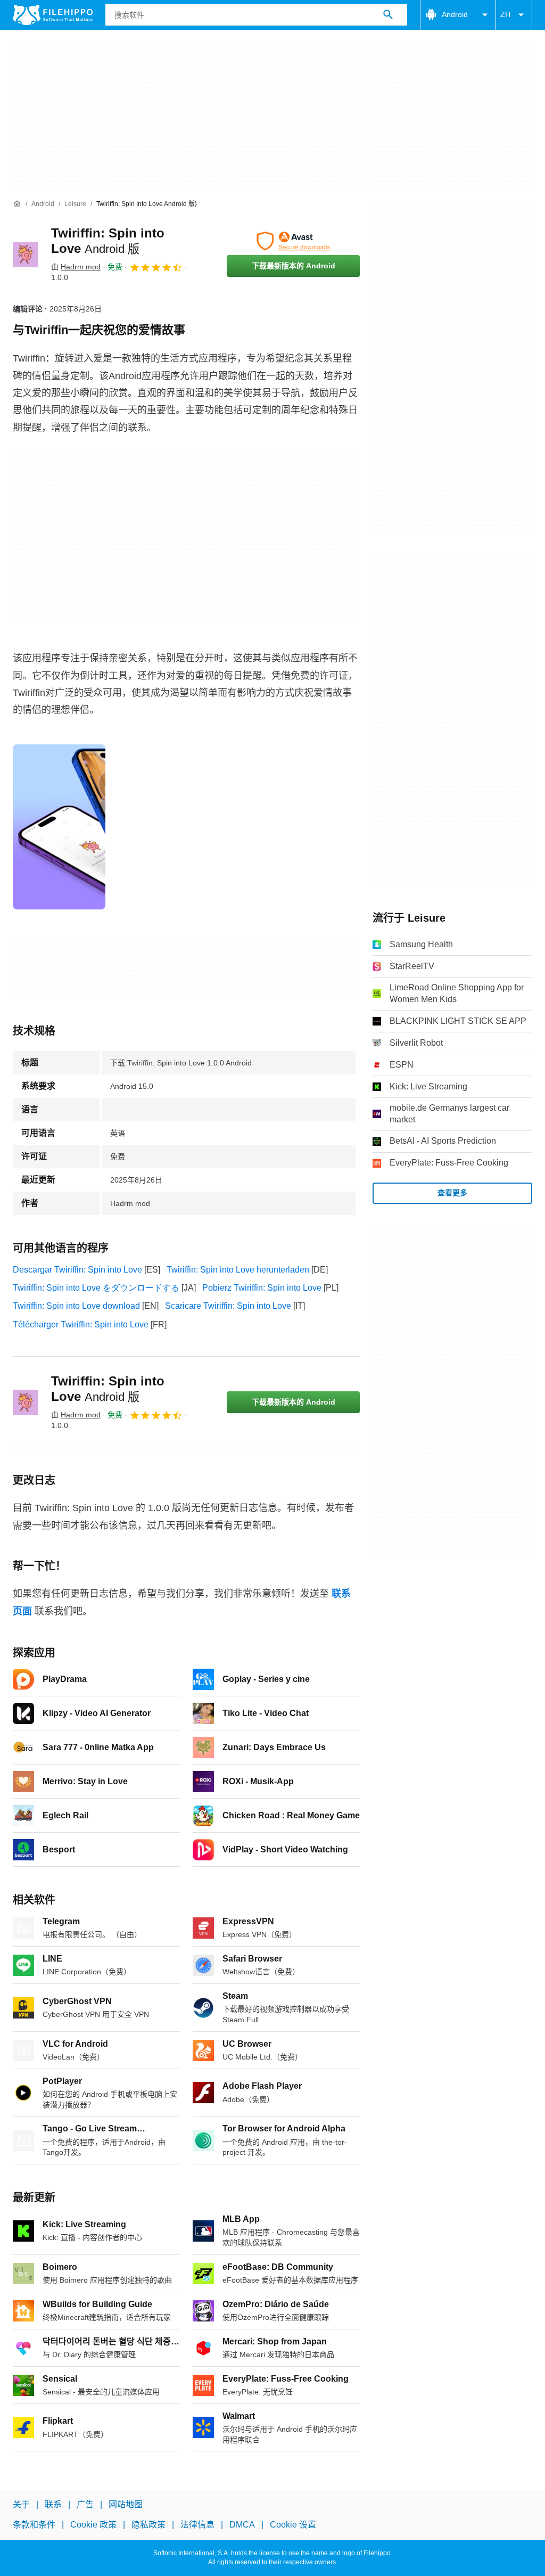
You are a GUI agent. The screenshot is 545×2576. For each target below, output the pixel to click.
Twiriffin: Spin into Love (108, 1389)
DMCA (242, 2525)
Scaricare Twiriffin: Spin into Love (228, 1306)
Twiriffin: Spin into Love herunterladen (238, 1270)
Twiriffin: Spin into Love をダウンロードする (96, 1288)
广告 (85, 2504)
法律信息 (197, 2525)
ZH (505, 14)
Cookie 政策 (93, 2525)
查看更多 (452, 1193)
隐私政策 (148, 2525)
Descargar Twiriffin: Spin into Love (77, 1270)
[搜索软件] (388, 15)
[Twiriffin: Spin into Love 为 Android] (26, 255)
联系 (53, 2504)
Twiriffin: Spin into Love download (76, 1306)
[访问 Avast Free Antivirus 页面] (293, 241)
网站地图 (126, 2504)
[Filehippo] (53, 15)
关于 (21, 2504)
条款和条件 (34, 2525)
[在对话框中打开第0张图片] (59, 827)
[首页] (17, 204)
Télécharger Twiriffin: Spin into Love (81, 1324)
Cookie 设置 (293, 2525)
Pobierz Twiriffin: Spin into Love (262, 1288)
